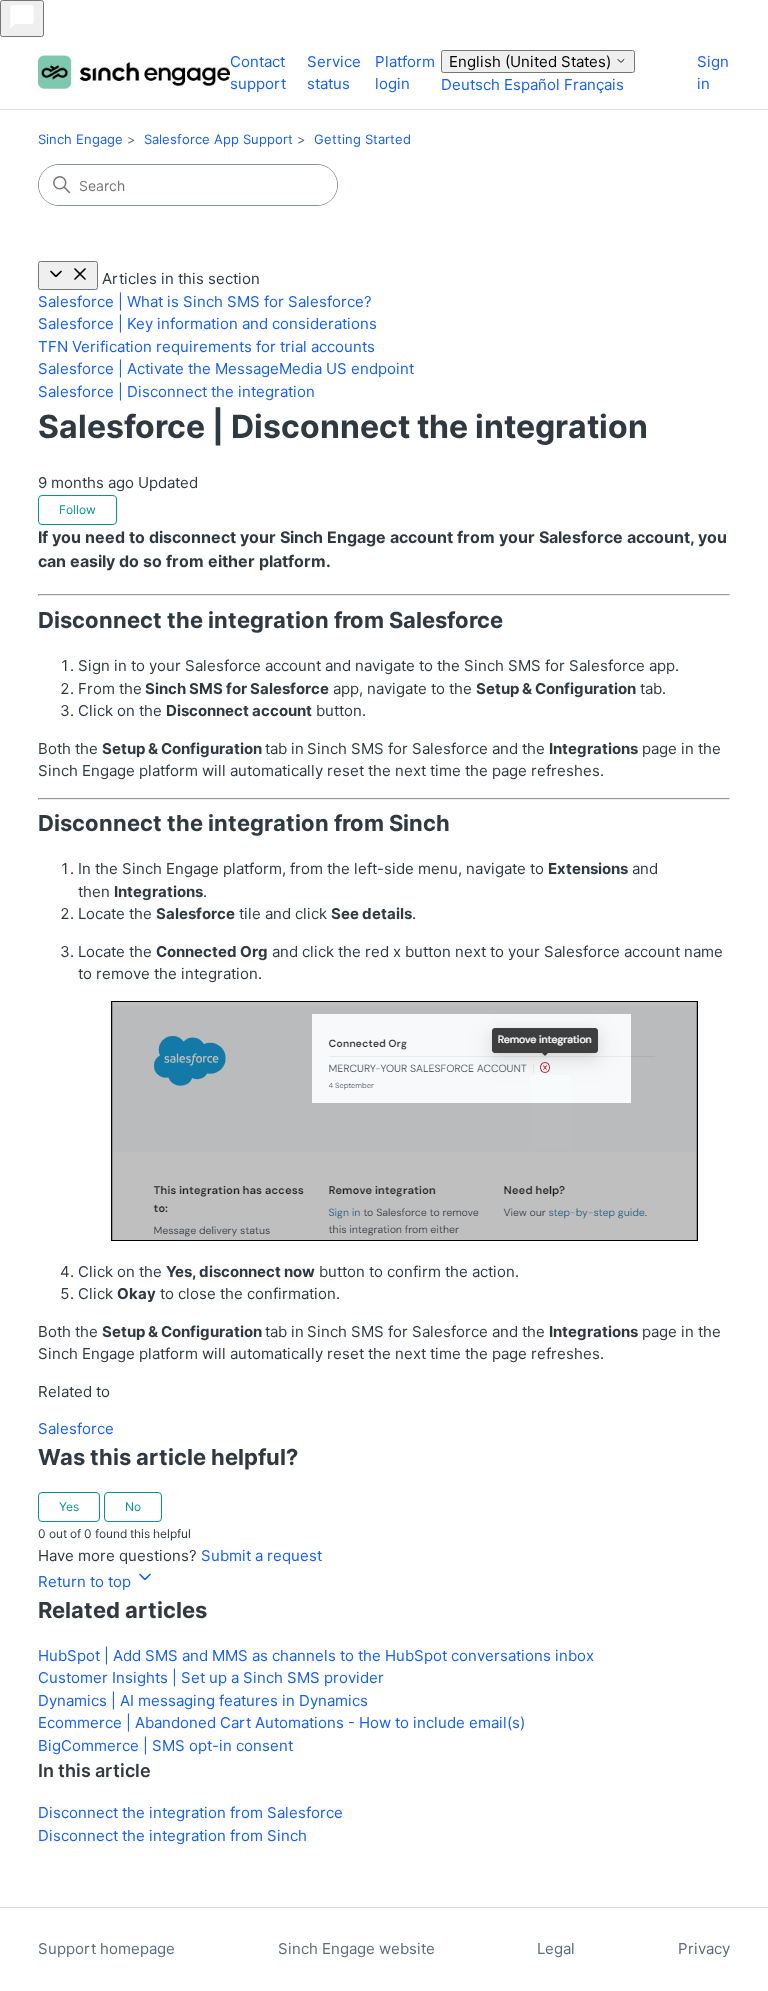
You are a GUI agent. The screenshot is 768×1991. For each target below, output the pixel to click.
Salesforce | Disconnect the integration (176, 391)
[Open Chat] (22, 18)
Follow (77, 509)
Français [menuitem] (594, 84)
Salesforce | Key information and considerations (207, 323)
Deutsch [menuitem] (472, 84)
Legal (556, 1948)
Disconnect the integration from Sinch (172, 1835)
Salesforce (76, 1428)
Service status (334, 73)
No (133, 1506)
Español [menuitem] (534, 84)
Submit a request (261, 1555)
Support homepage (106, 1948)
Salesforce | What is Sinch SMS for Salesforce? (205, 301)
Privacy (704, 1948)
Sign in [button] (713, 73)
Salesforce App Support (218, 139)
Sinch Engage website (356, 1948)
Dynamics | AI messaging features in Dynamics (203, 1700)
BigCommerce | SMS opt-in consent (165, 1745)
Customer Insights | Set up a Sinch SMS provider (211, 1677)
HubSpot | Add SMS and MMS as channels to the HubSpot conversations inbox (316, 1655)
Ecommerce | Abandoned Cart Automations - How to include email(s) (281, 1722)
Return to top (86, 1581)
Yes (69, 1506)
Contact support (258, 73)
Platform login (405, 73)
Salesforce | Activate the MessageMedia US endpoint (226, 368)
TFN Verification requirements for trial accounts (206, 346)
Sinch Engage (80, 139)
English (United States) (532, 61)
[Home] (134, 73)
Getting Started (362, 139)
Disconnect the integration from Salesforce (190, 1812)
